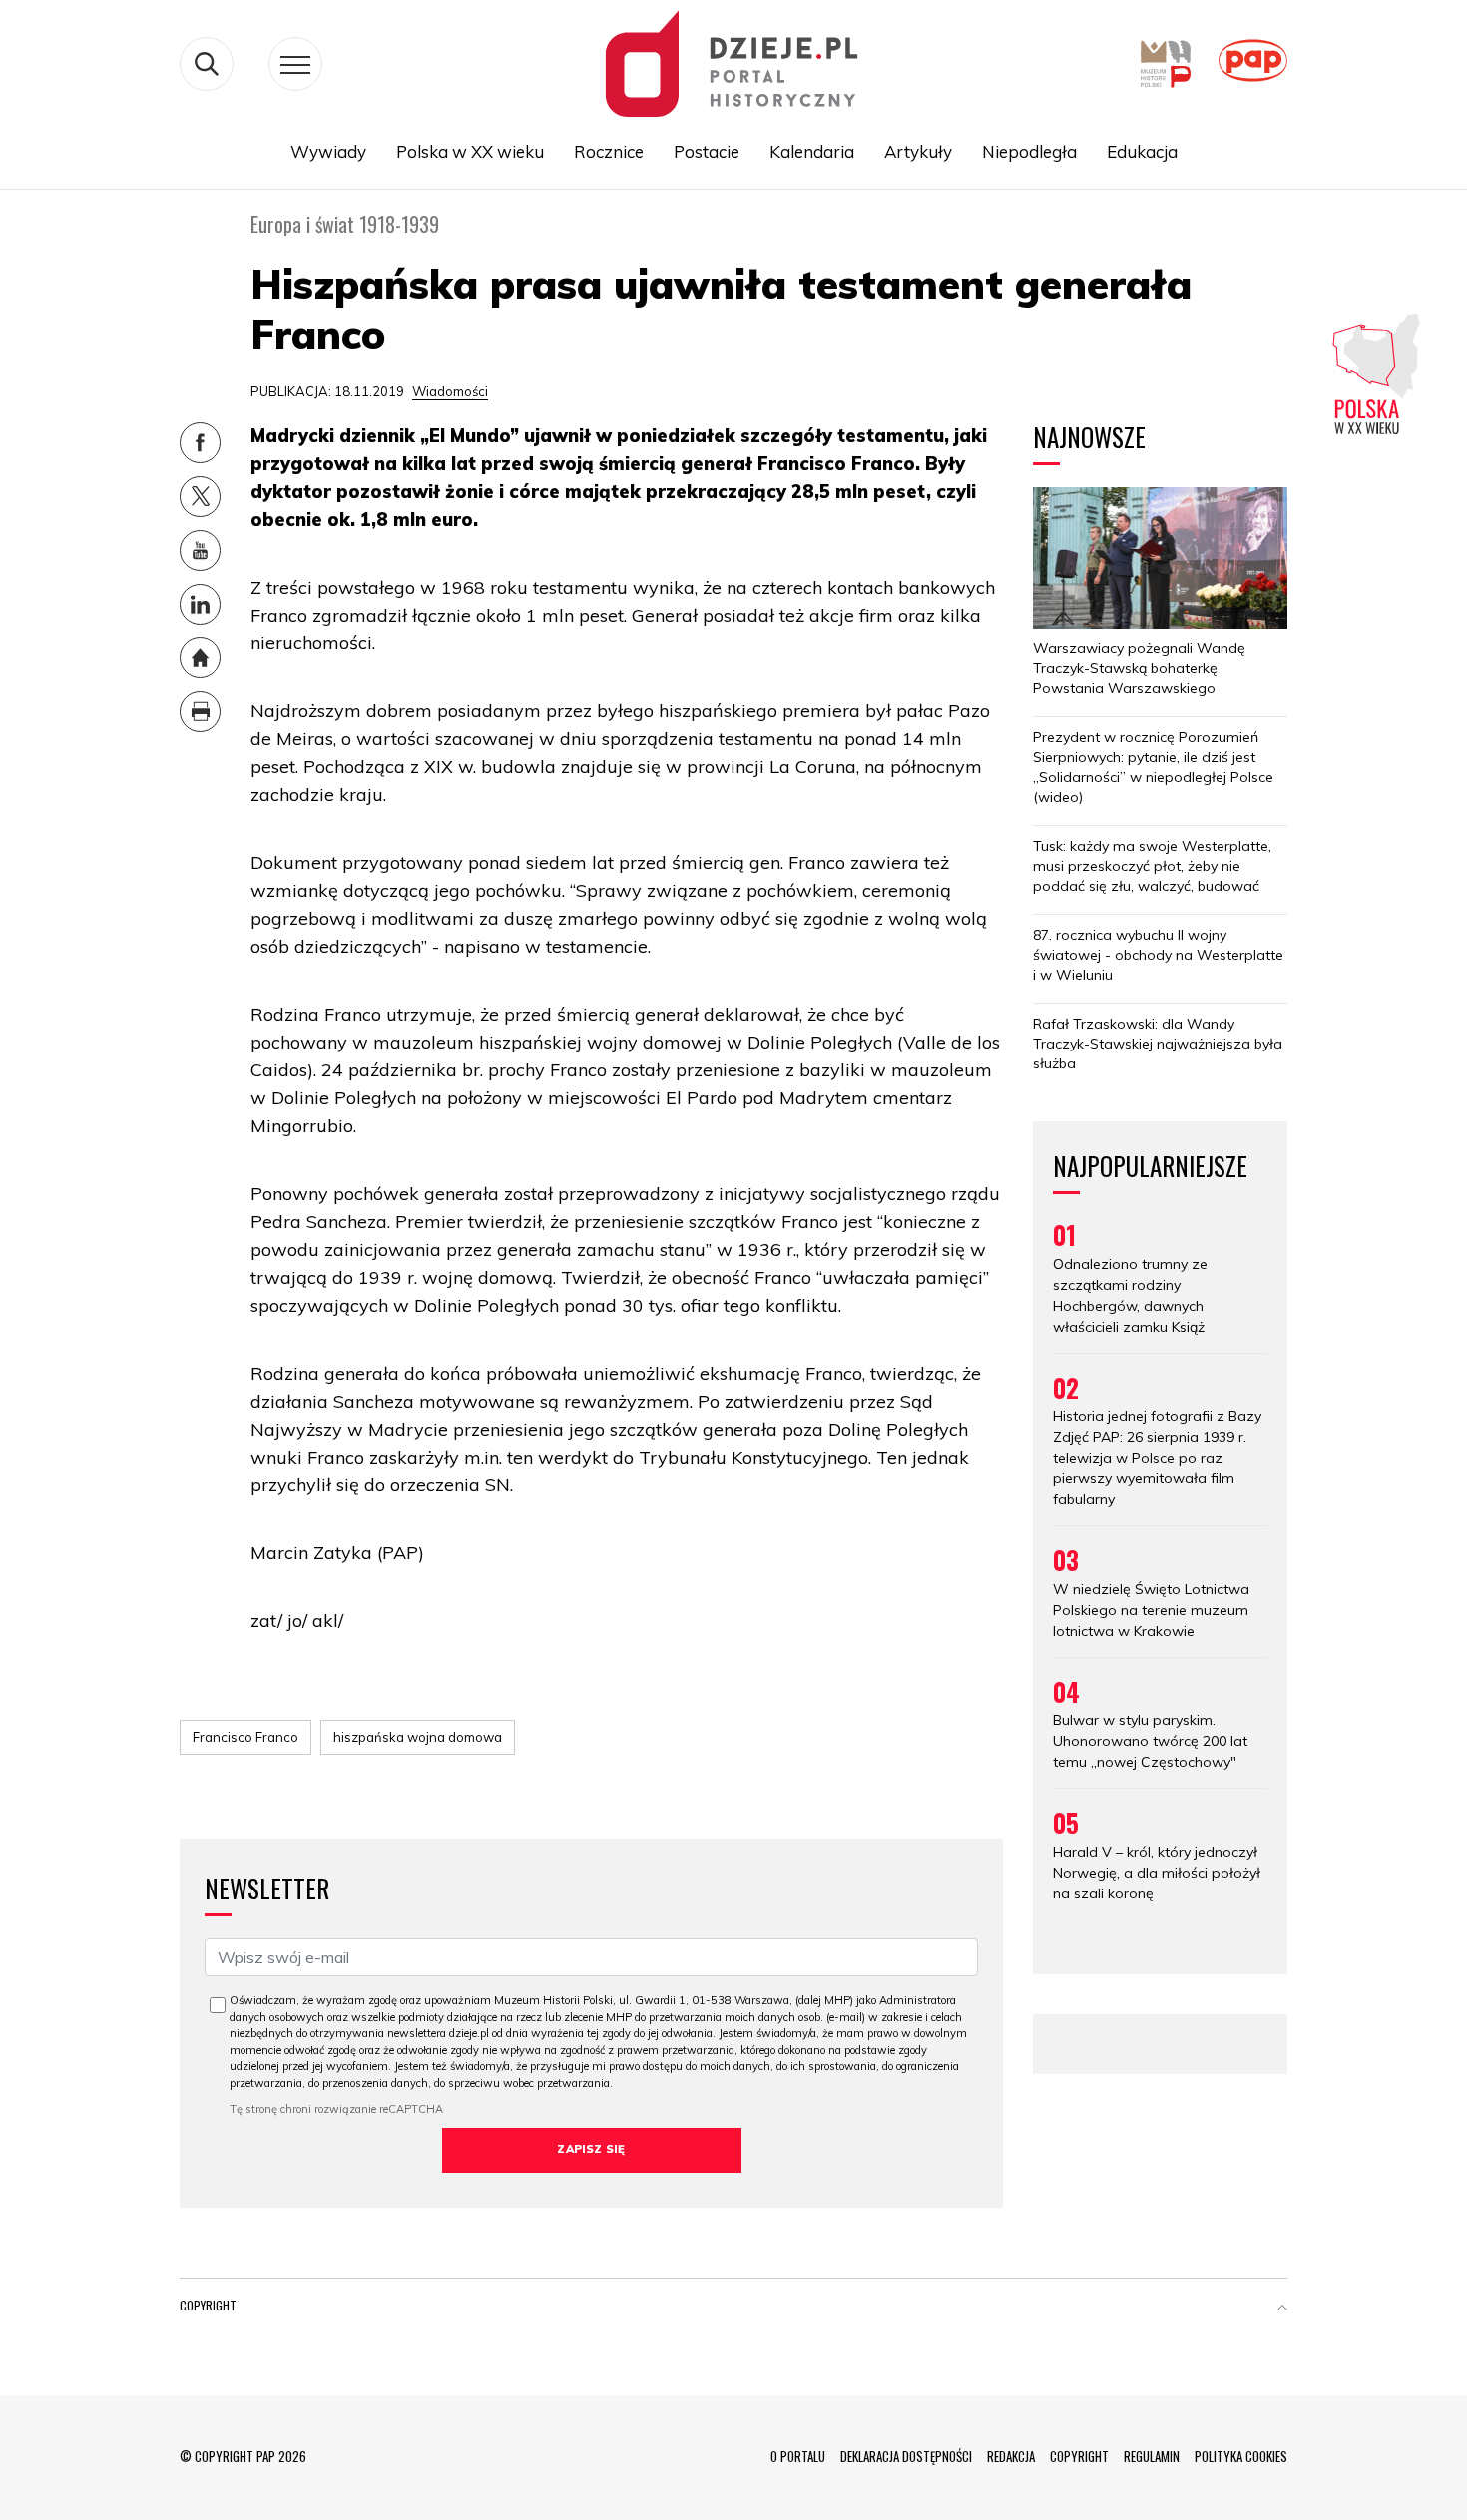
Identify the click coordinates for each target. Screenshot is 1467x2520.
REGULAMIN (1152, 2456)
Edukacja (1142, 151)
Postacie (707, 151)
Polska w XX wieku (470, 151)
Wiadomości (450, 391)
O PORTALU (798, 2456)
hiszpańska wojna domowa (418, 1737)
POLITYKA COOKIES (1241, 2456)
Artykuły (918, 151)
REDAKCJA (1011, 2456)
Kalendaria (812, 151)
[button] (1282, 2310)
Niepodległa (1029, 151)
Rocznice (609, 151)
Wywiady (328, 151)
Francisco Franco (245, 1737)
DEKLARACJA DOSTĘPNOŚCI (906, 2456)
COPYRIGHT (1079, 2456)
